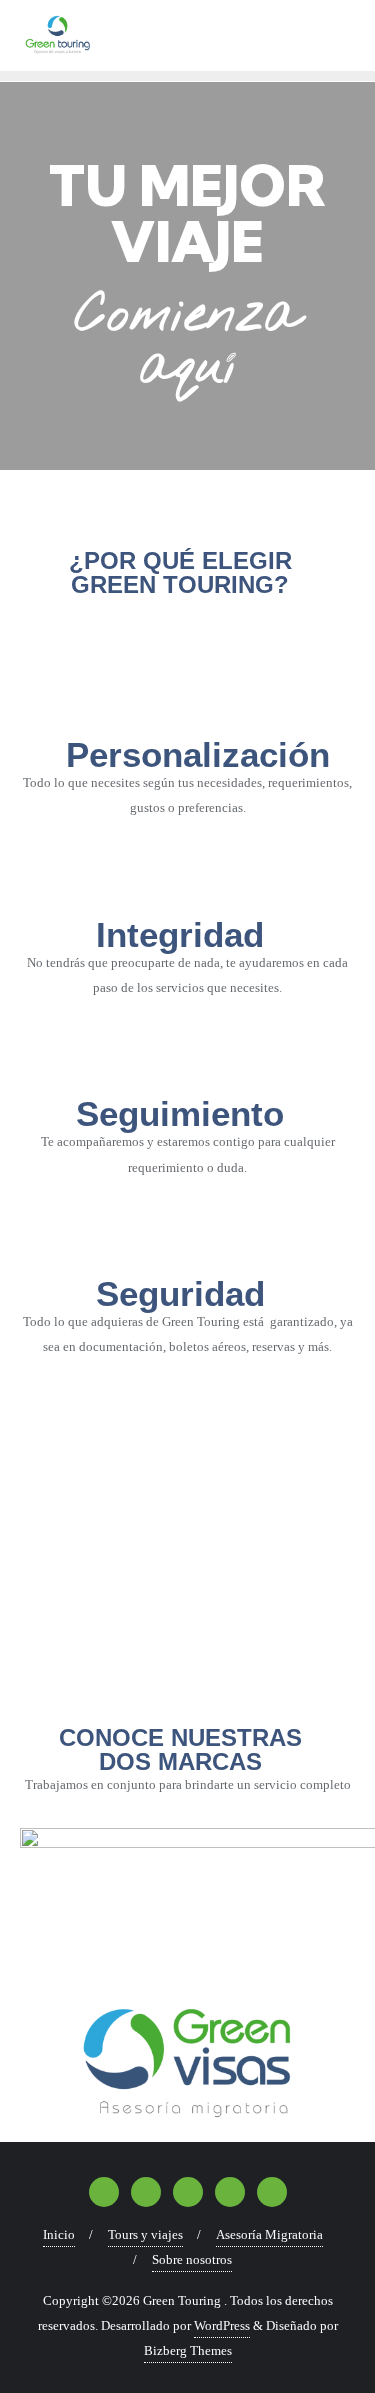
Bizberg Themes (188, 2350)
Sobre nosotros (192, 2259)
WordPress (222, 2325)
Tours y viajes (145, 2234)
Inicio (59, 2234)
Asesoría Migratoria (269, 2234)
